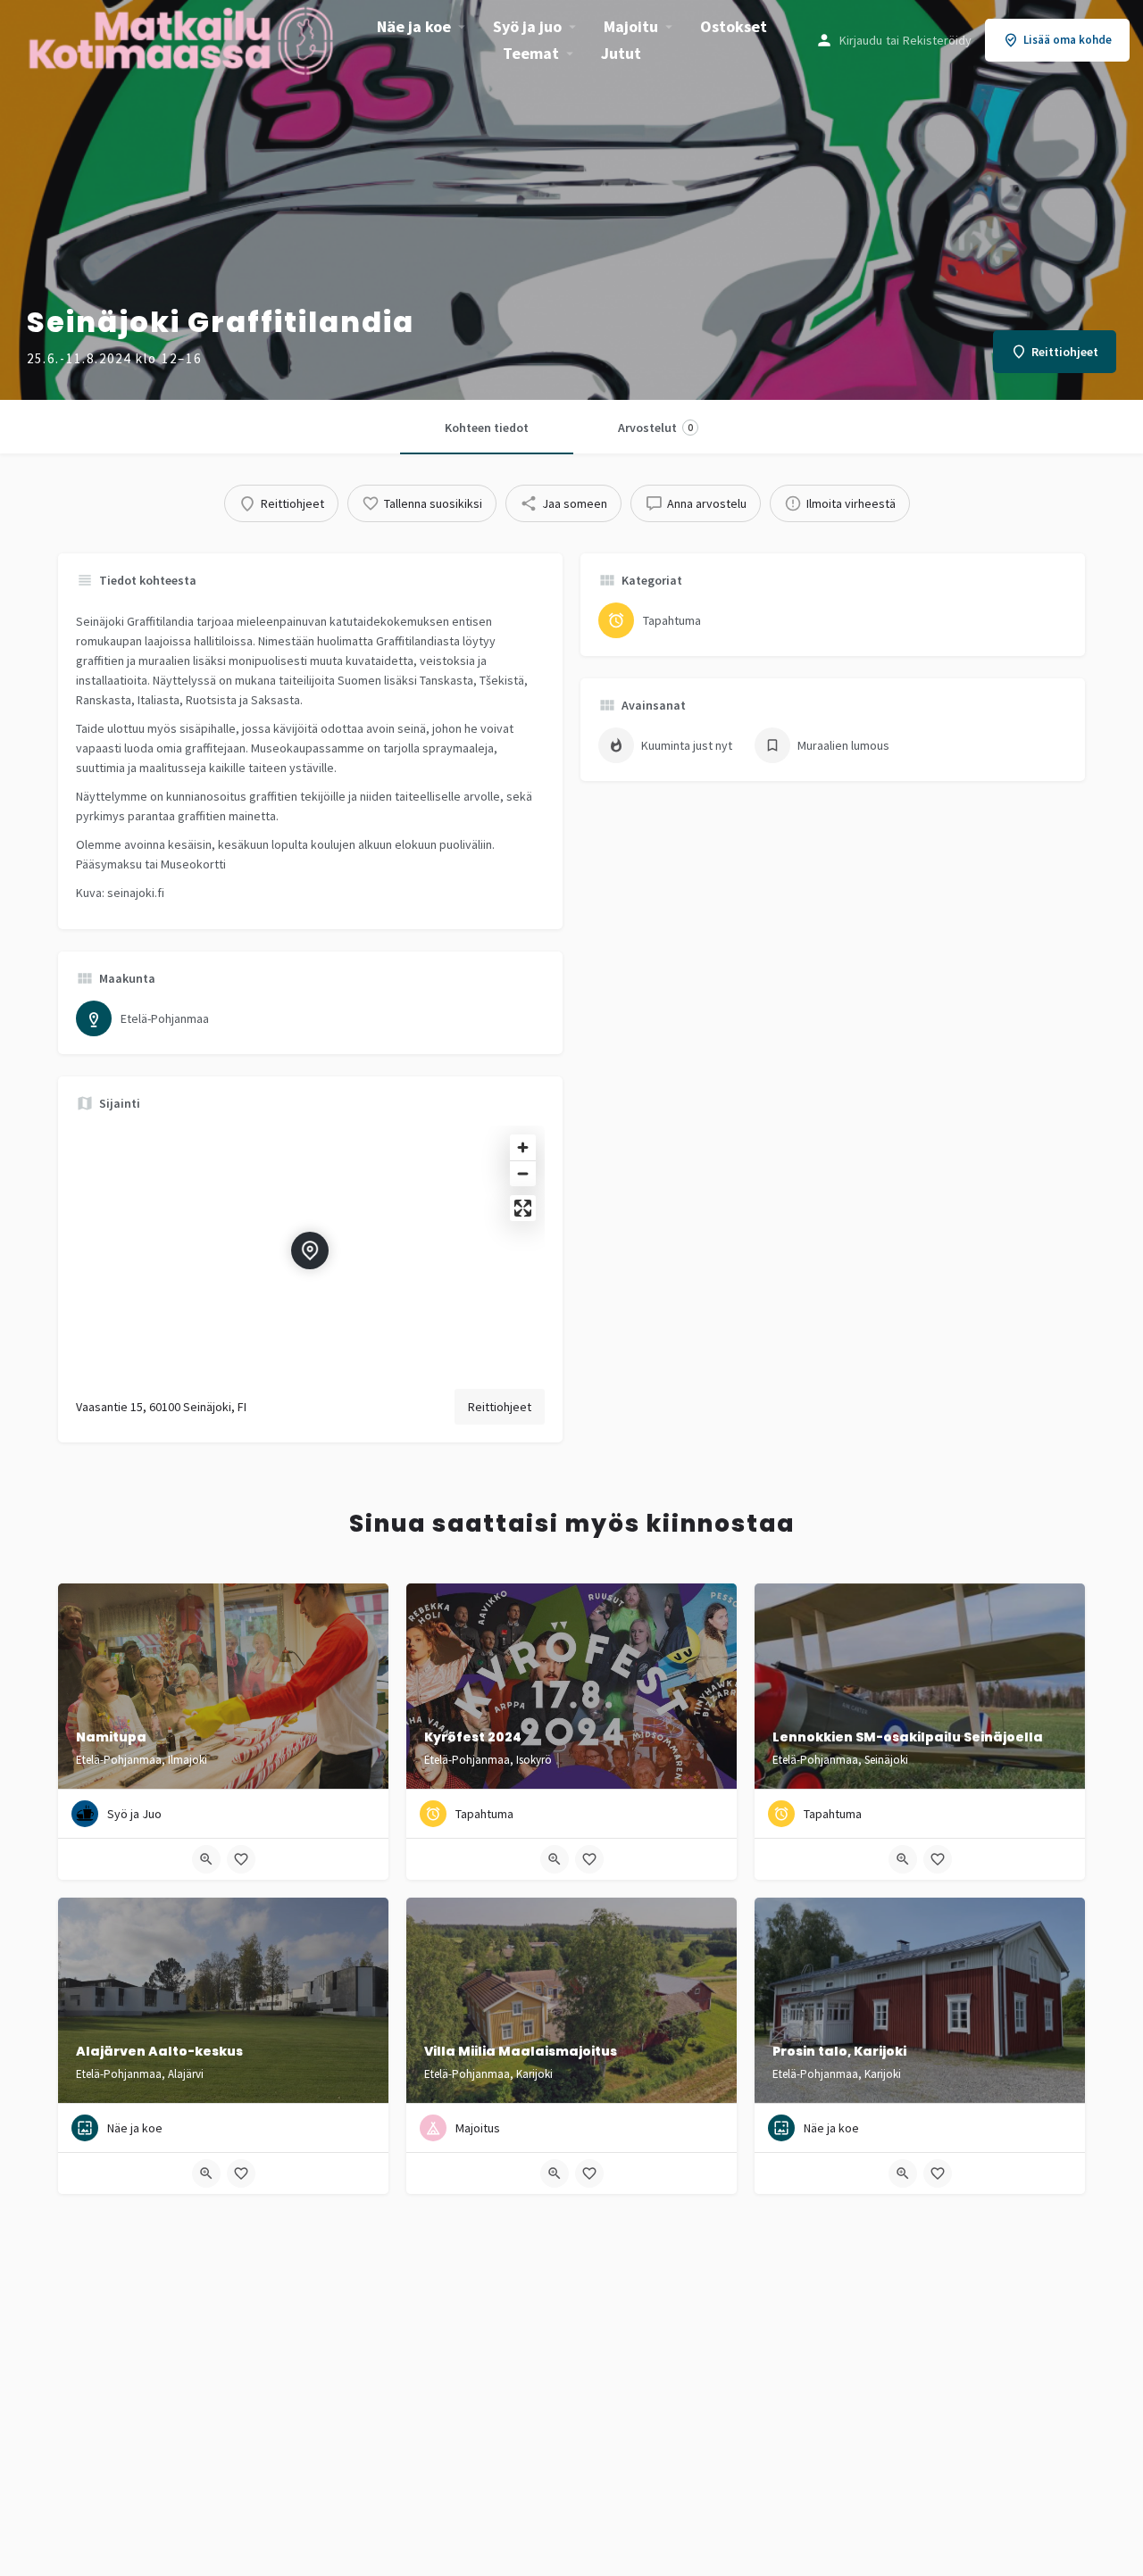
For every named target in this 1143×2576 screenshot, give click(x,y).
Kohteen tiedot (487, 428)
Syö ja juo (527, 26)
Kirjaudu (861, 40)
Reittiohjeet (500, 1407)
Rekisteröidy (937, 40)
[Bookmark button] (241, 1859)
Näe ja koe (414, 26)
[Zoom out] (523, 1173)
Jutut (621, 53)
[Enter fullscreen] (523, 1208)
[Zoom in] (523, 1147)
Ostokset (734, 26)
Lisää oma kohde (1068, 40)
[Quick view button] (206, 1859)
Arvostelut (655, 428)
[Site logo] (183, 38)
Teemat (531, 53)
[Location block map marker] (310, 1251)
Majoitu (631, 26)
